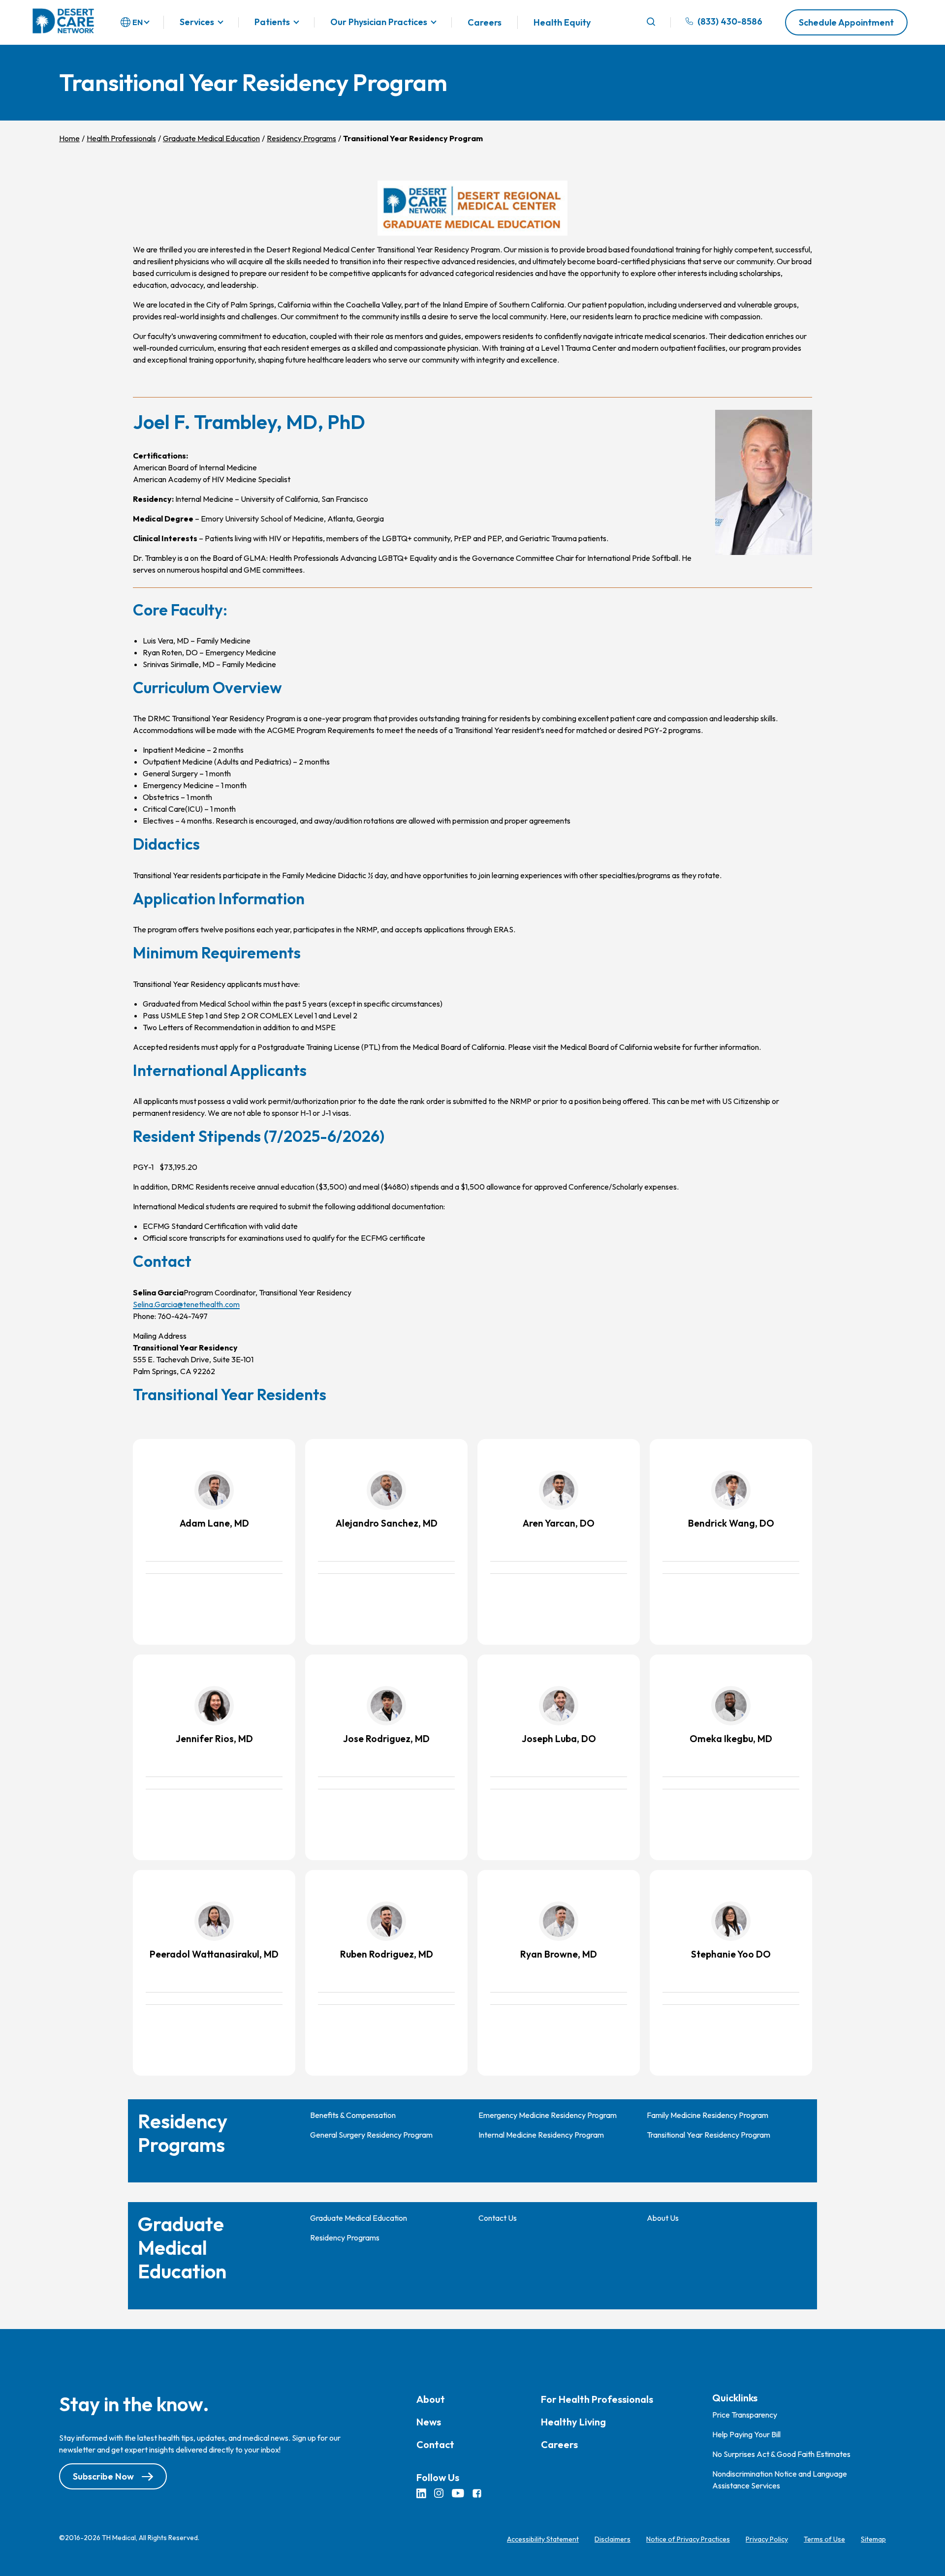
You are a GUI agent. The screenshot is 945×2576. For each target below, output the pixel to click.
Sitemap (873, 2539)
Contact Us (498, 2218)
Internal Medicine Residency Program (541, 2135)
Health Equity (562, 22)
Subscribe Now (103, 2476)
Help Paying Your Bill (746, 2434)
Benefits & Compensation (353, 2115)
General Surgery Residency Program (371, 2135)
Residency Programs (301, 138)
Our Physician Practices (379, 22)
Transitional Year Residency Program (709, 2135)
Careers (485, 22)
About (431, 2399)
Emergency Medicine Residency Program (548, 2115)
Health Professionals (121, 138)
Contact (435, 2444)
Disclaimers (613, 2539)
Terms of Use (824, 2539)
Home (69, 138)
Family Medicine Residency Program (708, 2115)
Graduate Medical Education (211, 138)
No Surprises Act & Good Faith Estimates (781, 2454)
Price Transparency (745, 2415)
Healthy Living (573, 2422)
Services (197, 22)
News (429, 2422)
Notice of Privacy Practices (688, 2539)
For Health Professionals (597, 2399)
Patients (272, 22)
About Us (663, 2218)
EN (138, 22)
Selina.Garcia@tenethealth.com (186, 1304)
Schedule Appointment (846, 22)
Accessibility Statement (543, 2539)
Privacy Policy (767, 2539)
